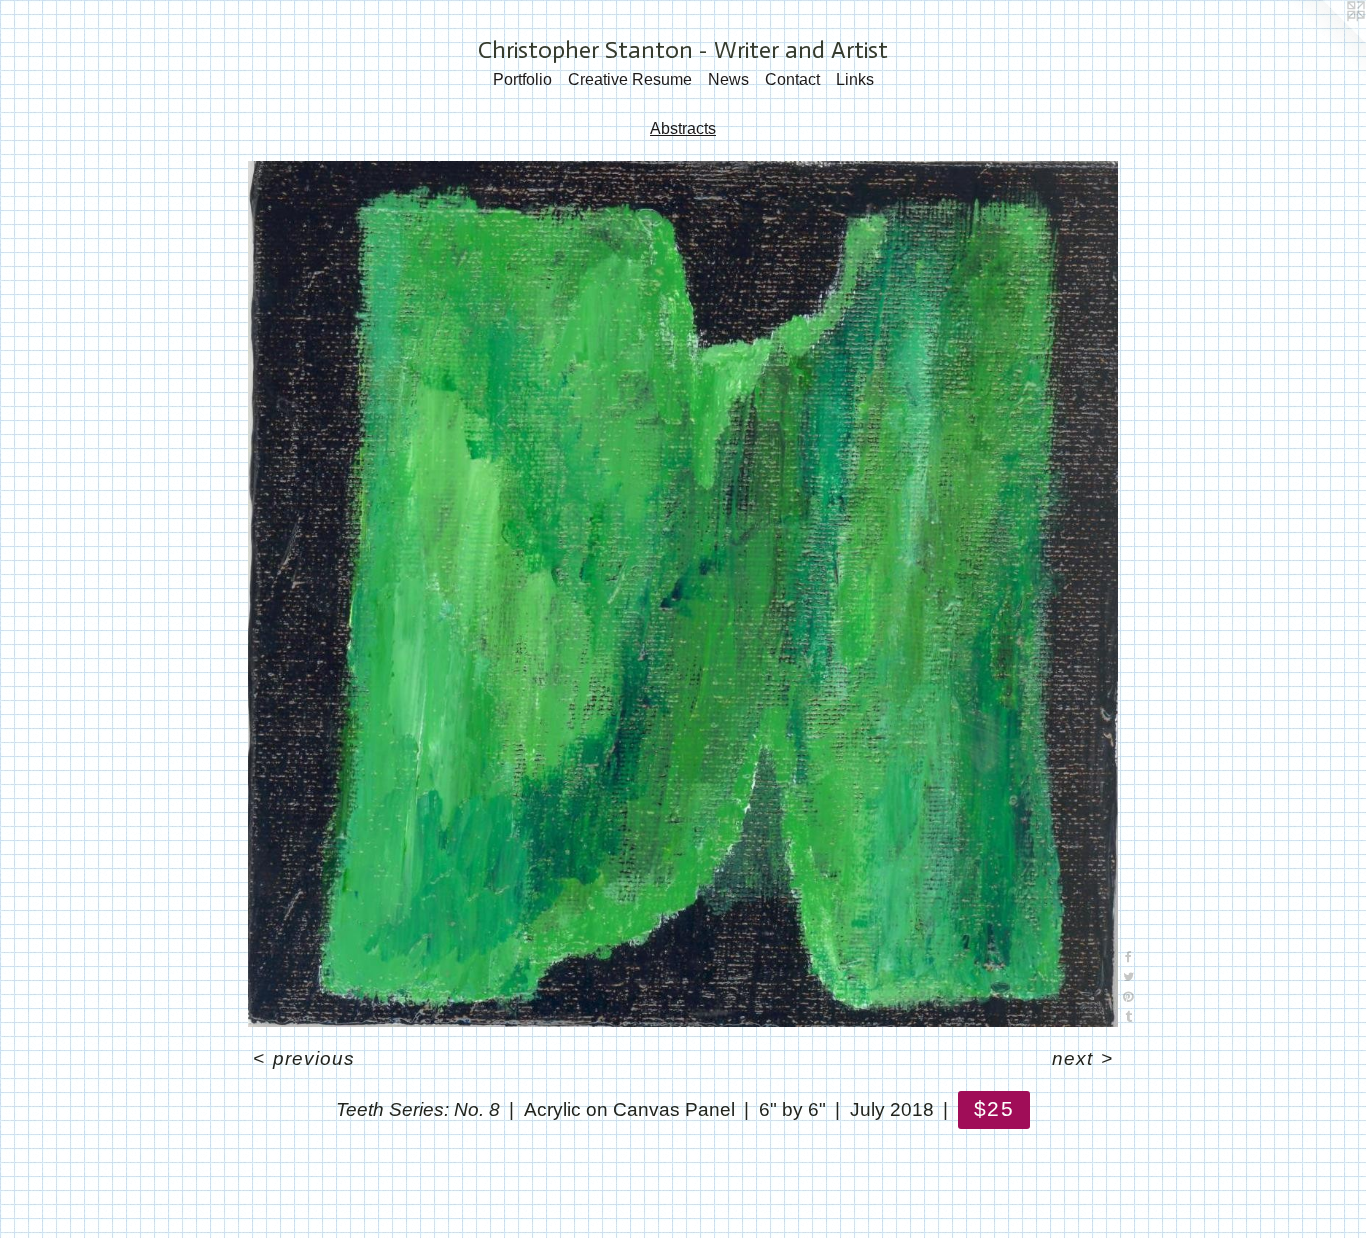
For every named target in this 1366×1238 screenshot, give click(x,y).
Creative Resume (630, 79)
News (728, 79)
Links (855, 79)
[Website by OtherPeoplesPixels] (1326, 40)
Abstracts (683, 128)
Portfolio (522, 79)
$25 (993, 1108)
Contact (792, 79)
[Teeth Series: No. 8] (683, 594)
